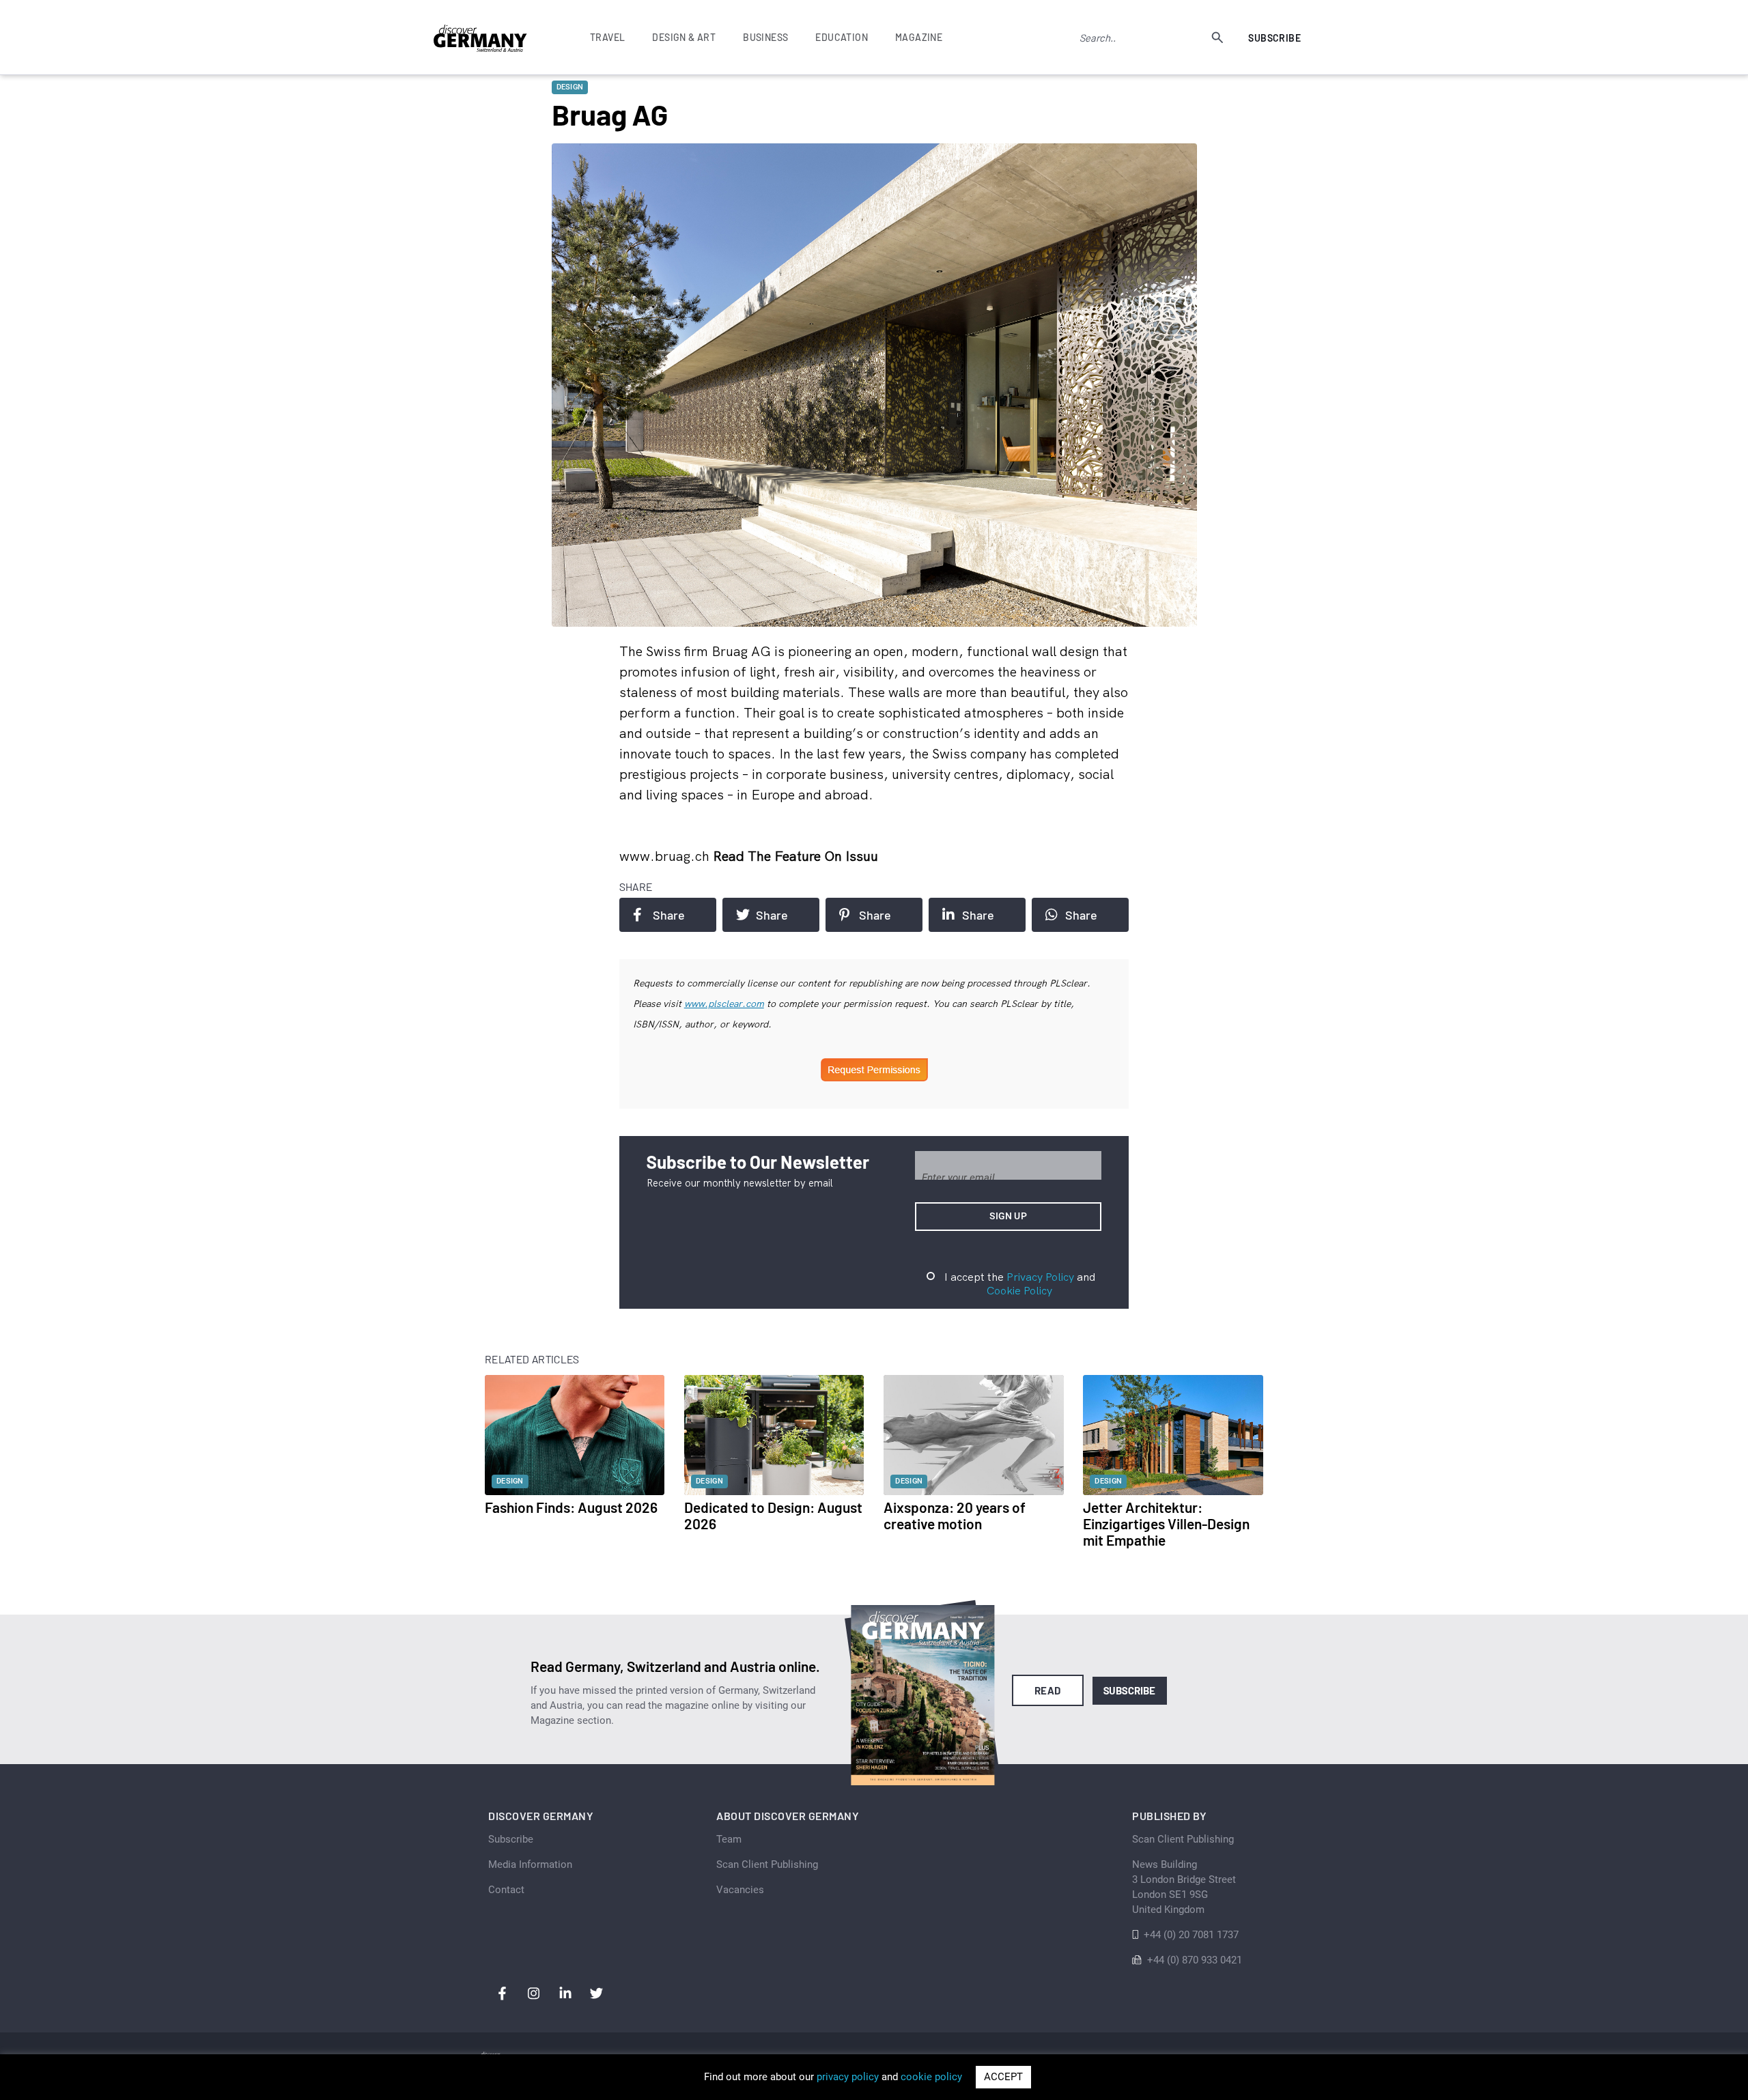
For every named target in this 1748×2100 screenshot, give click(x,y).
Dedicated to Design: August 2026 (773, 1515)
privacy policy (848, 2077)
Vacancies (740, 1890)
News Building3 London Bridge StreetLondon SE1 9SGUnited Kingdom (1184, 1887)
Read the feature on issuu (795, 856)
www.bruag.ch (666, 856)
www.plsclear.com (724, 1004)
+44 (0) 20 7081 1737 (1191, 1935)
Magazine (919, 37)
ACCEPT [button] (1003, 2077)
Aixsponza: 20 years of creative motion (955, 1515)
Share (669, 915)
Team (729, 1839)
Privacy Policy (1040, 1277)
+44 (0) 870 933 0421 (1195, 1960)
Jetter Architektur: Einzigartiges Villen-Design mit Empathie (1166, 1523)
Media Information (530, 1864)
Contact (506, 1890)
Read (1048, 1690)
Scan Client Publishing (767, 1864)
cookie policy (931, 2077)
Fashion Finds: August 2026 (571, 1507)
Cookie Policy (1019, 1290)
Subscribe (1274, 38)
